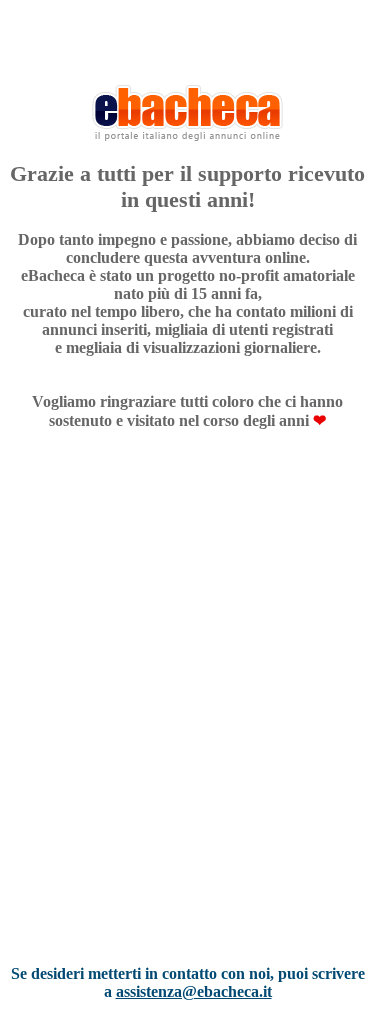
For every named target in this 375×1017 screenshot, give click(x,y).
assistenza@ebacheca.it (194, 991)
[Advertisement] (187, 723)
